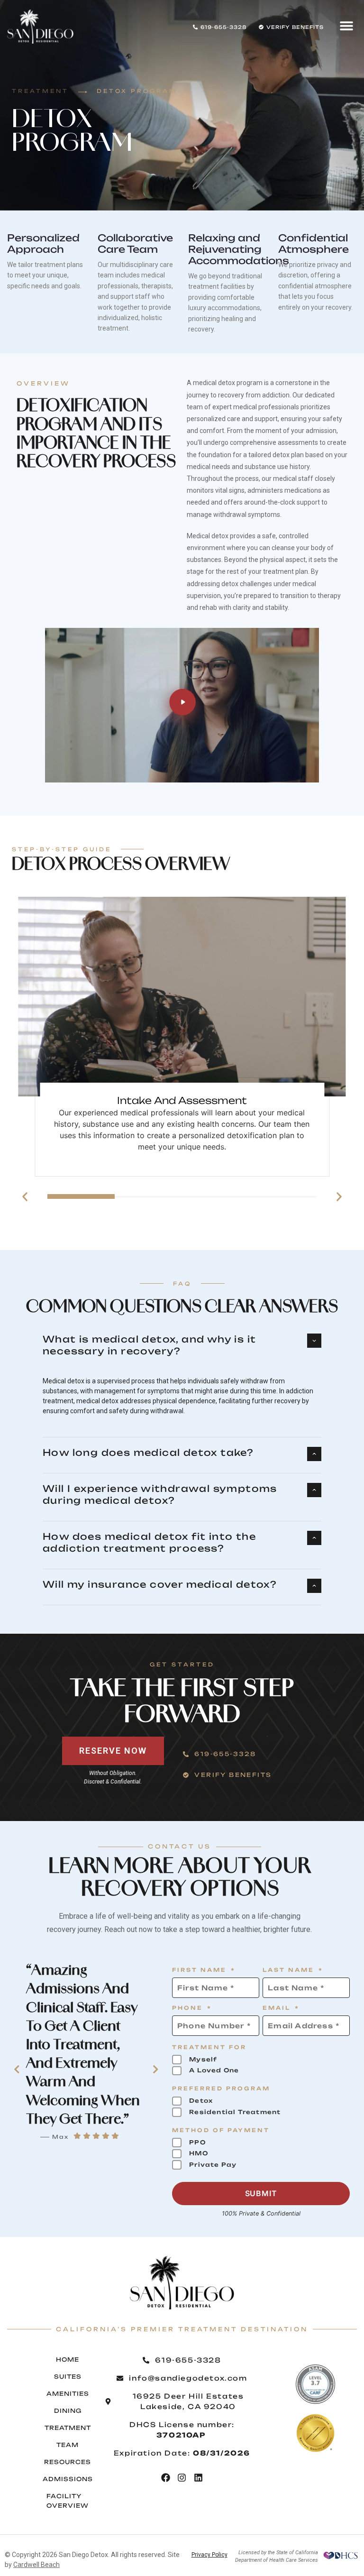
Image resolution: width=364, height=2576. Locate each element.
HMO (199, 2153)
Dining (68, 2411)
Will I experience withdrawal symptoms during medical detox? (160, 1495)
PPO (197, 2142)
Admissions (68, 2479)
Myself (203, 2059)
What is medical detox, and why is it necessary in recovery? (149, 1345)
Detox (201, 2101)
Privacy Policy (209, 2555)
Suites (68, 2377)
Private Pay (213, 2165)
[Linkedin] (198, 2478)
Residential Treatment (235, 2112)
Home (68, 2360)
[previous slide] (25, 1197)
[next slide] (339, 1197)
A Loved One (214, 2070)
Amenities (68, 2394)
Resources (68, 2462)
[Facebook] (166, 2478)
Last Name (293, 1971)
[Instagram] (182, 2478)
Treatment (68, 2428)
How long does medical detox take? (148, 1453)
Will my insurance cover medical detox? (159, 1584)
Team (68, 2445)
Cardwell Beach (36, 2565)
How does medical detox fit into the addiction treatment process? (149, 1542)
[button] (346, 26)
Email (281, 2009)
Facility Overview (68, 2501)
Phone (192, 2009)
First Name (204, 1971)
